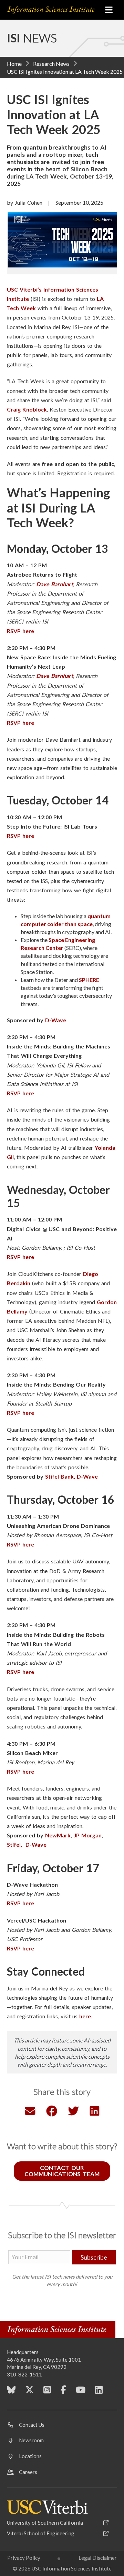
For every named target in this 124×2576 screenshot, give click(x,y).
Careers (28, 2472)
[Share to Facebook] (52, 2113)
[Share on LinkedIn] (95, 2113)
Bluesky (11, 2392)
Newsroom (31, 2440)
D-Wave (56, 1020)
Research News (51, 64)
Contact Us (32, 2425)
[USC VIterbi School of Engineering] (47, 2507)
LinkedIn (99, 2392)
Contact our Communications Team (62, 2171)
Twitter (29, 2392)
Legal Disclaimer (98, 2558)
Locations (30, 2456)
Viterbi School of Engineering (41, 2533)
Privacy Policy (24, 2558)
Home (14, 64)
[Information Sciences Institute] (52, 10)
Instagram (47, 2392)
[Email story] (30, 2113)
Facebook (63, 2392)
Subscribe (94, 2257)
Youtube (81, 2392)
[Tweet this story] (73, 2113)
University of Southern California (45, 2523)
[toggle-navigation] (109, 10)
